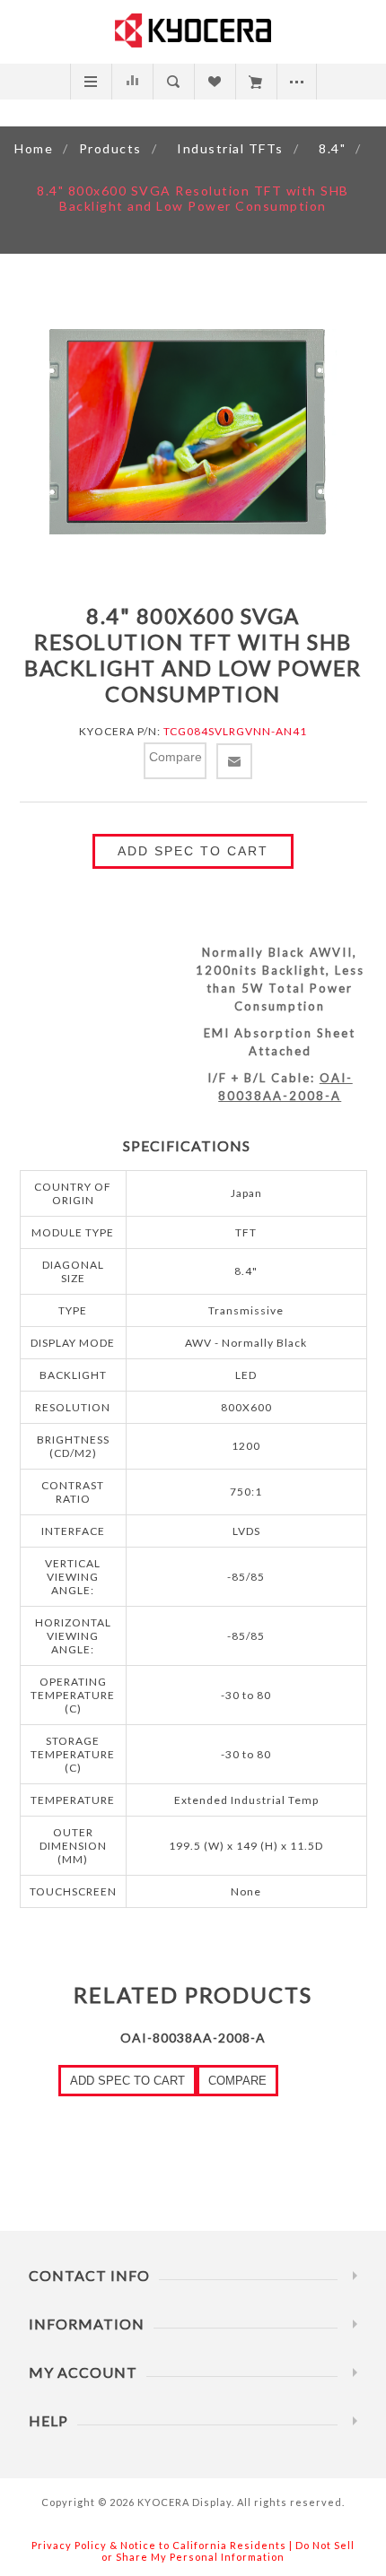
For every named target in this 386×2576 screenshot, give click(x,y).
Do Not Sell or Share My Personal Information (228, 2551)
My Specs (255, 82)
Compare (132, 82)
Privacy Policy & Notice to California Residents (159, 2545)
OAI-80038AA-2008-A (193, 2038)
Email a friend (234, 761)
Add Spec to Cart (193, 851)
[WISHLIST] (214, 82)
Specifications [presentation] (187, 1145)
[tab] (193, 1145)
